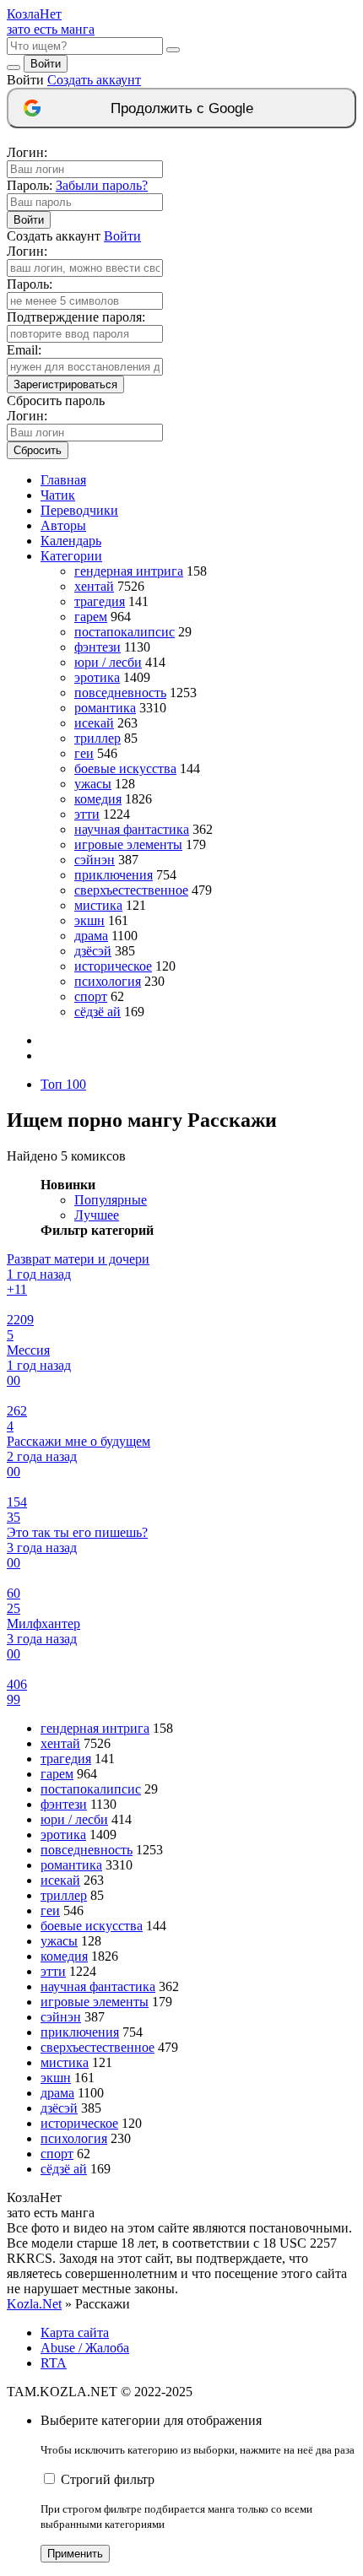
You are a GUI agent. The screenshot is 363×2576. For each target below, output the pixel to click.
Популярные (111, 1200)
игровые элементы (128, 844)
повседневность (120, 693)
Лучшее (97, 1215)
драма (91, 936)
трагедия (100, 601)
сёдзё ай (98, 1012)
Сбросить (38, 450)
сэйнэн (95, 860)
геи (84, 753)
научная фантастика (132, 829)
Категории (71, 556)
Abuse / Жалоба (85, 2348)
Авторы (63, 525)
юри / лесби (108, 662)
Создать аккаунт (94, 80)
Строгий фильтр (108, 2479)
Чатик (58, 495)
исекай (94, 723)
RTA (54, 2363)
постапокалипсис (125, 632)
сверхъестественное (131, 890)
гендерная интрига (129, 571)
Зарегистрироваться (65, 384)
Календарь (71, 541)
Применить (75, 2554)
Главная (63, 480)
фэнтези (98, 647)
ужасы (93, 784)
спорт (91, 996)
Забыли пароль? (102, 185)
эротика (97, 677)
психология (108, 981)
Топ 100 (63, 1084)
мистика (98, 905)
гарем (91, 617)
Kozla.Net (34, 2304)
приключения (114, 875)
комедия (98, 799)
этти (87, 814)
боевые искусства (125, 768)
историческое (113, 966)
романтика (105, 708)
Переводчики (79, 510)
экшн (89, 920)
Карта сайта (75, 2332)
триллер (98, 738)
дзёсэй (93, 951)
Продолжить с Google (182, 108)
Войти (46, 64)
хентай (94, 586)
